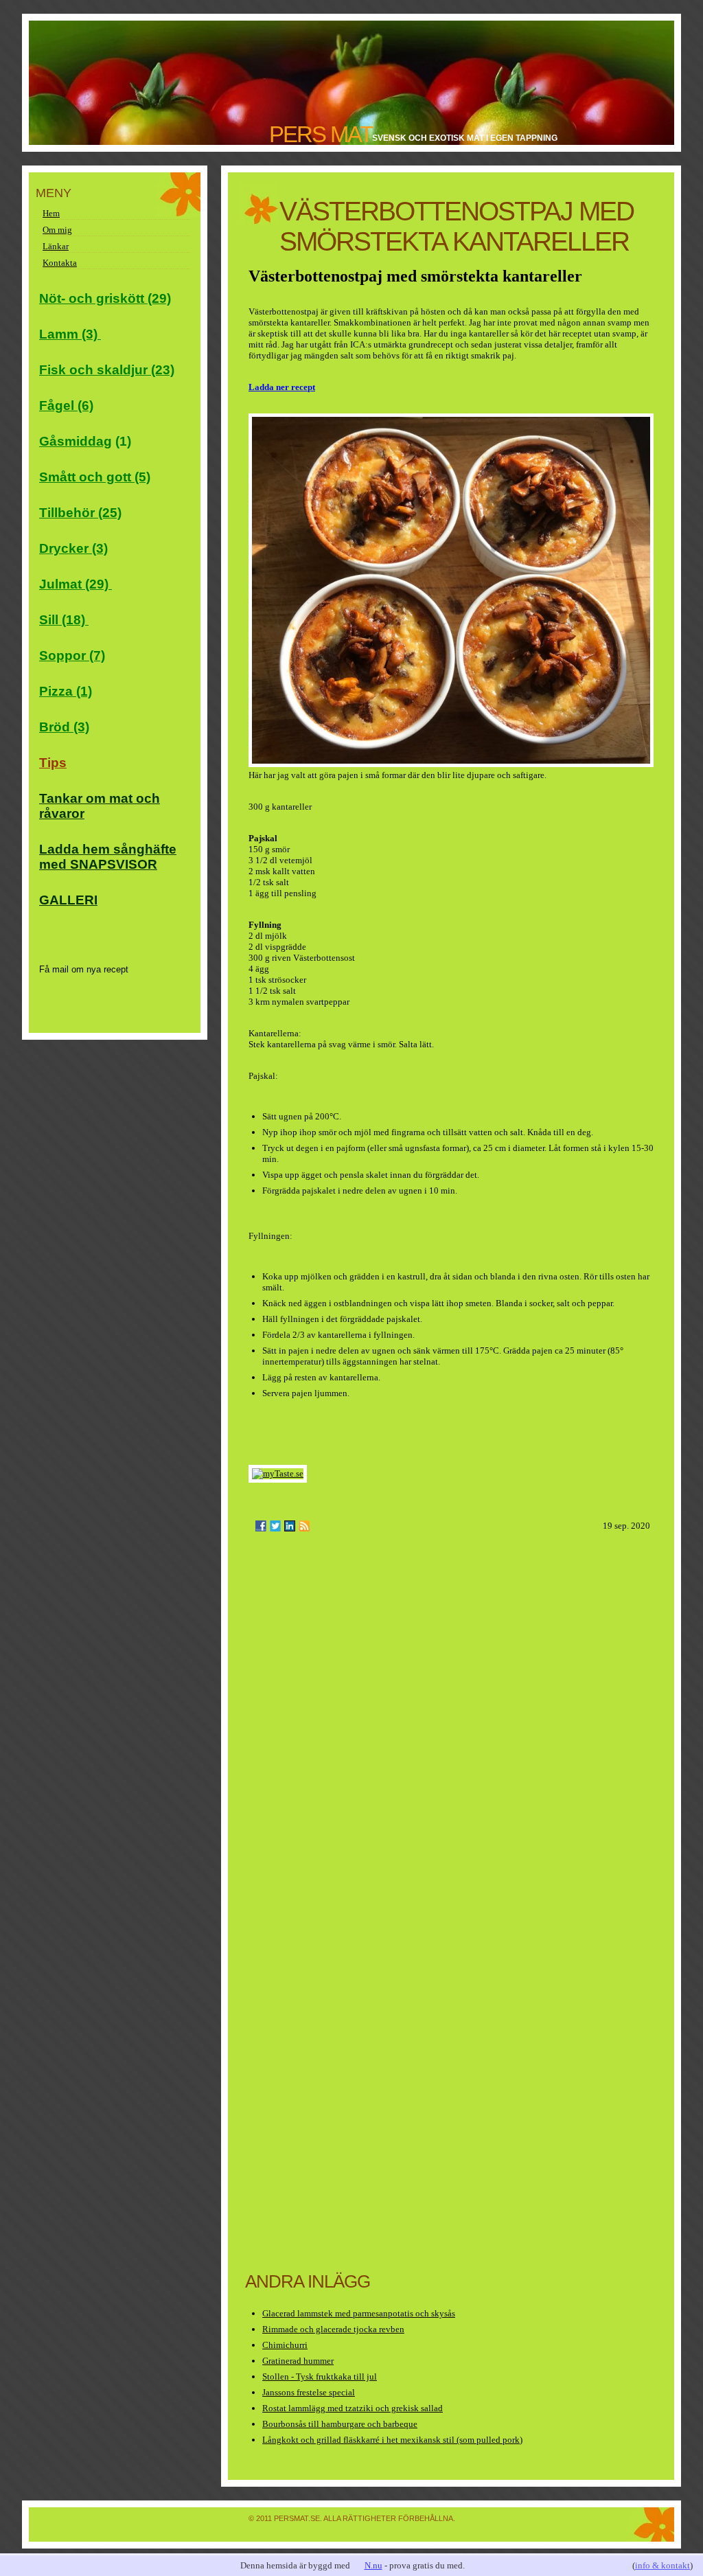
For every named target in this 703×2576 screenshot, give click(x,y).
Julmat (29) (76, 584)
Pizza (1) (66, 691)
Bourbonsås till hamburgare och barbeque (340, 2424)
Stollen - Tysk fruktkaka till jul (320, 2376)
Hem (51, 213)
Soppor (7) (72, 656)
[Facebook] (261, 1526)
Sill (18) (64, 620)
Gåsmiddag (76, 441)
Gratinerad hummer (298, 2361)
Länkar (56, 246)
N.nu (373, 2565)
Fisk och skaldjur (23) (107, 370)
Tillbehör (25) (80, 513)
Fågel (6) (66, 406)
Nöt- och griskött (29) (105, 298)
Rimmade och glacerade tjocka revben (333, 2329)
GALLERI (68, 900)
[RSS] (304, 1526)
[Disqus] (451, 1720)
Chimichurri (285, 2345)
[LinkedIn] (290, 1526)
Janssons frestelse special (309, 2392)
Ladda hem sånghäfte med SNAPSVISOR (108, 857)
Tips (53, 763)
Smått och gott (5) (95, 477)
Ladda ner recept (282, 387)
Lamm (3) (70, 334)
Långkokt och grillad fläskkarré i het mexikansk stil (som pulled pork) (392, 2440)
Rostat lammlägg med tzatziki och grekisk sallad (353, 2408)
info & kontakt (662, 2565)
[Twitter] (275, 1526)
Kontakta (60, 263)
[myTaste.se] (278, 1473)
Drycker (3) (73, 548)
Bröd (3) (64, 727)
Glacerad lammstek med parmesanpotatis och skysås (359, 2313)
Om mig (57, 230)
